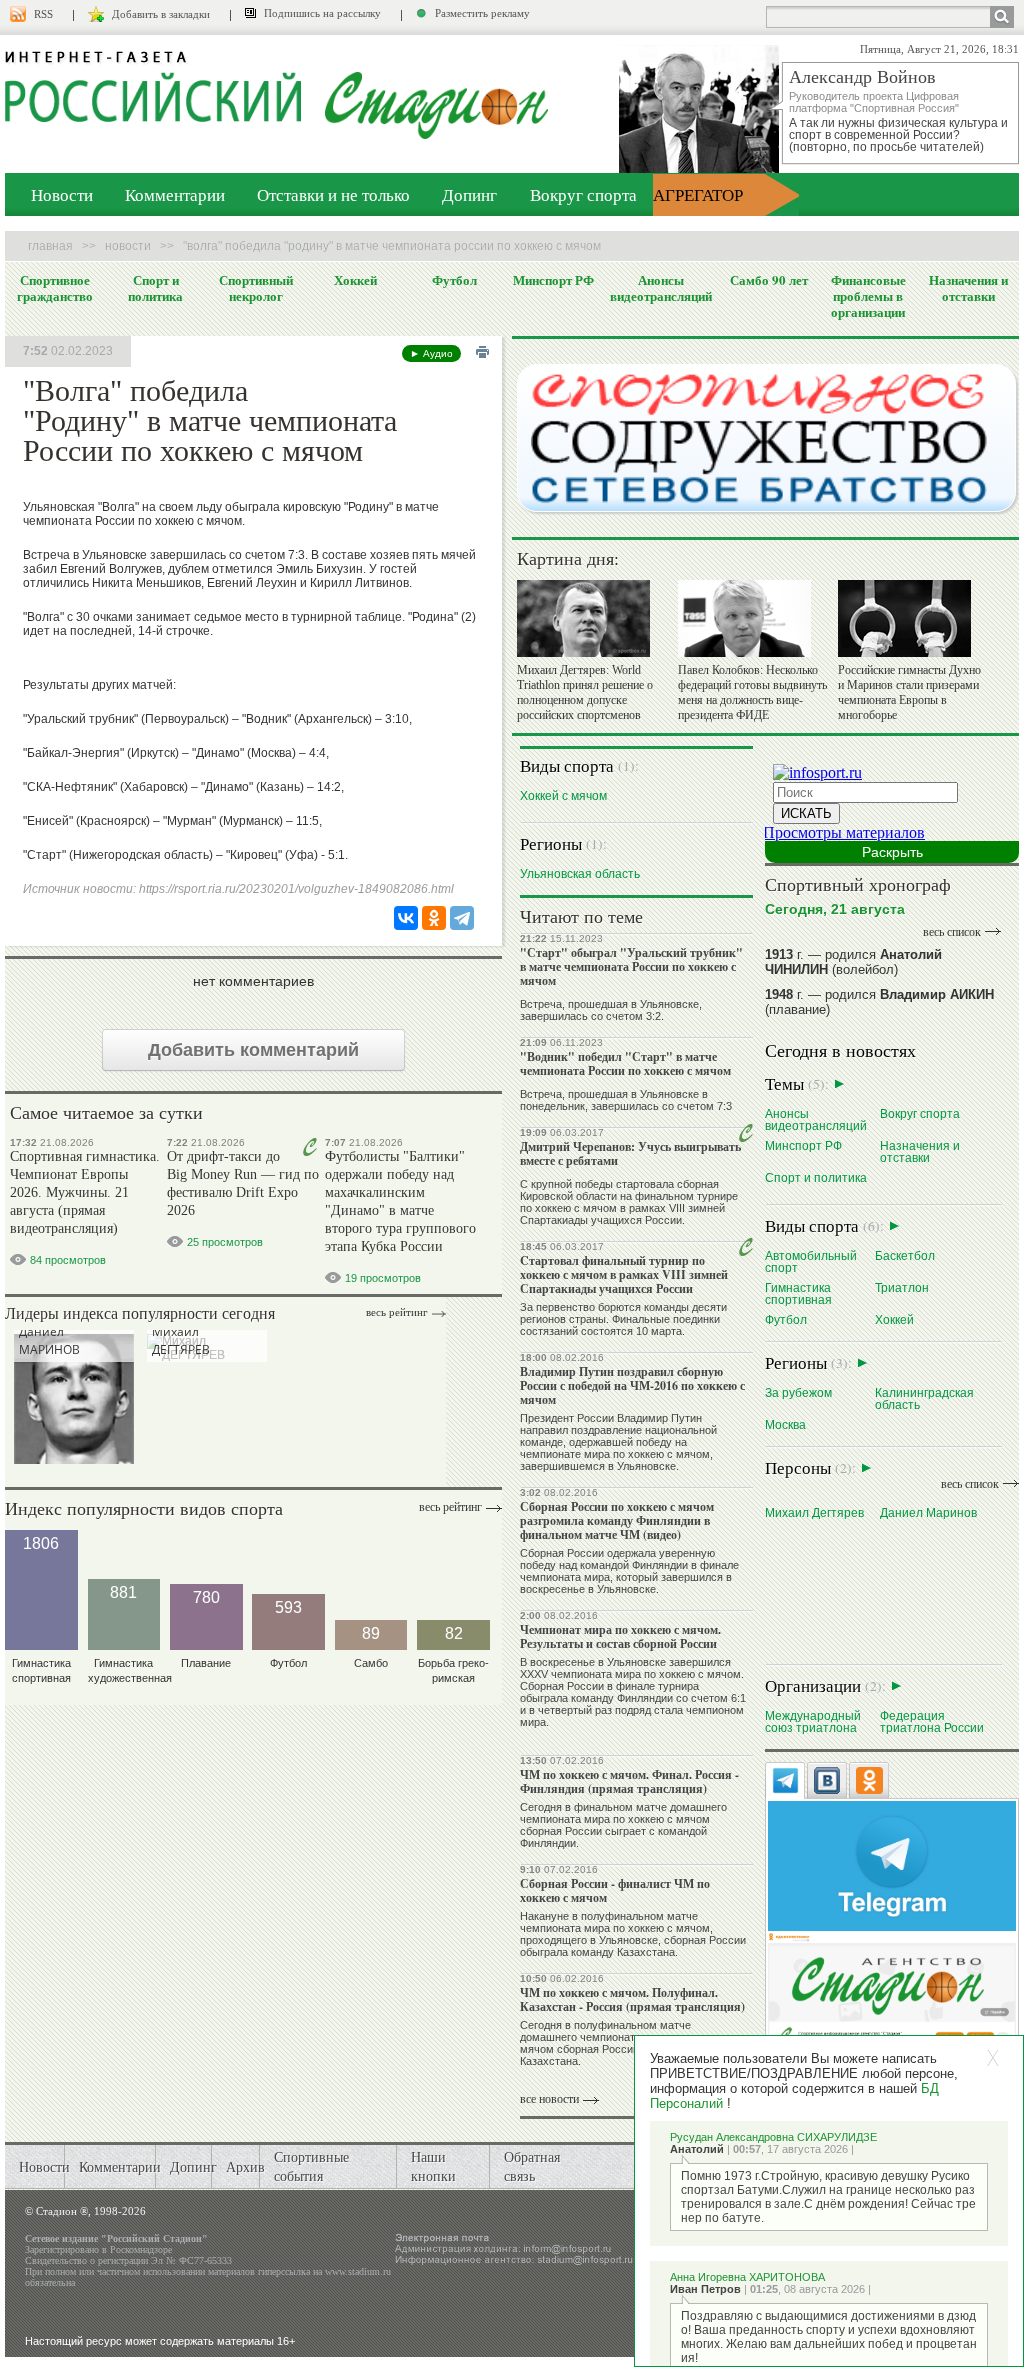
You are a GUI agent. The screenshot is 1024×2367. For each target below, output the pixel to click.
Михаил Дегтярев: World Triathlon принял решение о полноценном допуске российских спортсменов (585, 692)
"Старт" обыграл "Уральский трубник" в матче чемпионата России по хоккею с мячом (631, 966)
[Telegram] (462, 918)
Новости (62, 194)
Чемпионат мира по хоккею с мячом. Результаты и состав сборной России (620, 1636)
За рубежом (798, 1392)
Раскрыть (892, 852)
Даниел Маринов (928, 1512)
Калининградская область (924, 1398)
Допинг (469, 194)
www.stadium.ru (358, 2271)
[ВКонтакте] (406, 918)
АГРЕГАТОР (698, 194)
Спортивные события (311, 2166)
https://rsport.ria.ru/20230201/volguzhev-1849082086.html (296, 889)
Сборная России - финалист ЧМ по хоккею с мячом (615, 1890)
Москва (785, 1424)
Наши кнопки (433, 2166)
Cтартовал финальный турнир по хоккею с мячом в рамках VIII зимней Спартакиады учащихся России (624, 1274)
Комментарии (175, 194)
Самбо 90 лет (769, 280)
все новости (549, 2099)
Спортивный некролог (256, 288)
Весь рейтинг (397, 1312)
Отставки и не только (333, 194)
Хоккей (355, 280)
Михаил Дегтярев (814, 1512)
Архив (245, 2166)
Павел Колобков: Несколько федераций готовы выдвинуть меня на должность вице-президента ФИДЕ (752, 692)
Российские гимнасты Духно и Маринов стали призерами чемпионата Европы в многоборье (909, 692)
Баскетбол (905, 1255)
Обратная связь (532, 2166)
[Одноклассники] (434, 918)
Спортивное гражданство (55, 288)
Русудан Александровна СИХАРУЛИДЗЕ (773, 2137)
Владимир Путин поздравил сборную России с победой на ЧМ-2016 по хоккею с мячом (632, 1385)
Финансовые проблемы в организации (868, 296)
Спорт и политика (155, 288)
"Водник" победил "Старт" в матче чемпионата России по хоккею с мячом (625, 1063)
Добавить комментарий (253, 1050)
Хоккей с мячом (563, 795)
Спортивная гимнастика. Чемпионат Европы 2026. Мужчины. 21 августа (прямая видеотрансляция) (85, 1192)
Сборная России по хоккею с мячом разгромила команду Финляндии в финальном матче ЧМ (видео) (617, 1520)
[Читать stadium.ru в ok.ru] (891, 1997)
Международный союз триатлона (813, 1721)
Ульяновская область (580, 873)
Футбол (454, 280)
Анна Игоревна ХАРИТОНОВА (747, 2277)
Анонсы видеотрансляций (661, 288)
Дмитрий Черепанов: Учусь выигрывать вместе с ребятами (630, 1153)
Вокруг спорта (583, 194)
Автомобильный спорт (811, 1261)
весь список (952, 932)
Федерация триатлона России (932, 1721)
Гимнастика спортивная (798, 1293)
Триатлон (902, 1287)
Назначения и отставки (968, 288)
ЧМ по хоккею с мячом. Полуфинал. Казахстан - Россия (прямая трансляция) (632, 1999)
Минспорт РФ (553, 280)
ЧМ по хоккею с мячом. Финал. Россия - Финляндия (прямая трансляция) (629, 1781)
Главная (50, 246)
